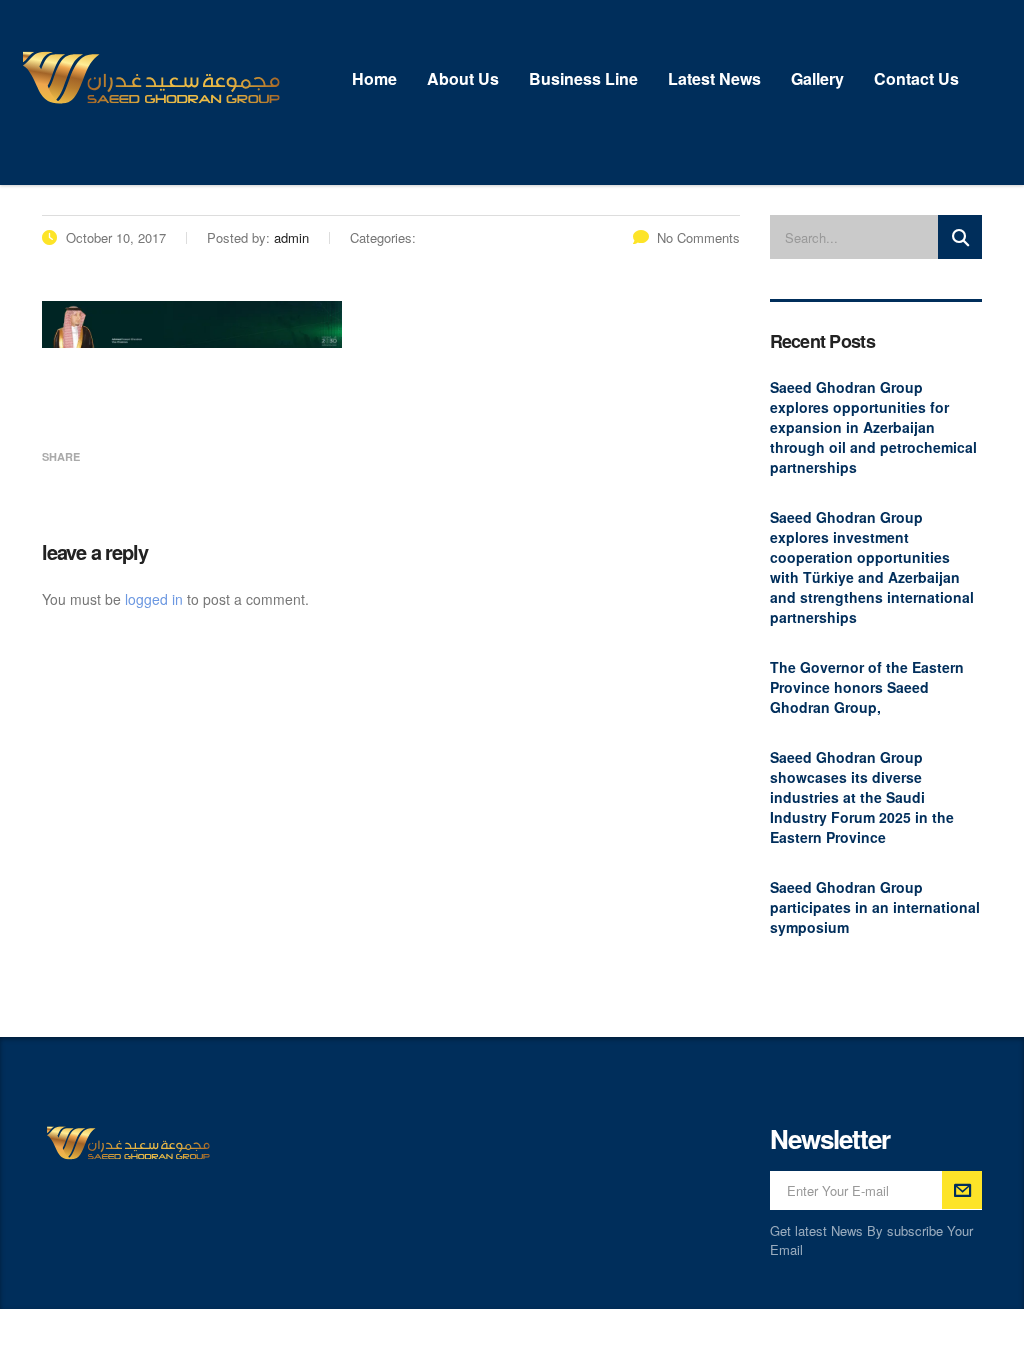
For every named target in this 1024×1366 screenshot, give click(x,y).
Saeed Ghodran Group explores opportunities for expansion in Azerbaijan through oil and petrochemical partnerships (873, 427)
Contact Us (916, 78)
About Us (463, 78)
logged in (154, 599)
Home (374, 78)
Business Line (583, 78)
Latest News (714, 78)
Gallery (817, 78)
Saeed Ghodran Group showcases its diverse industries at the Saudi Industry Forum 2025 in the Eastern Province (862, 797)
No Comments (698, 237)
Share (61, 456)
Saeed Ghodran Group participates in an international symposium (875, 907)
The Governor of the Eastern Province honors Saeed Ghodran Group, (867, 687)
